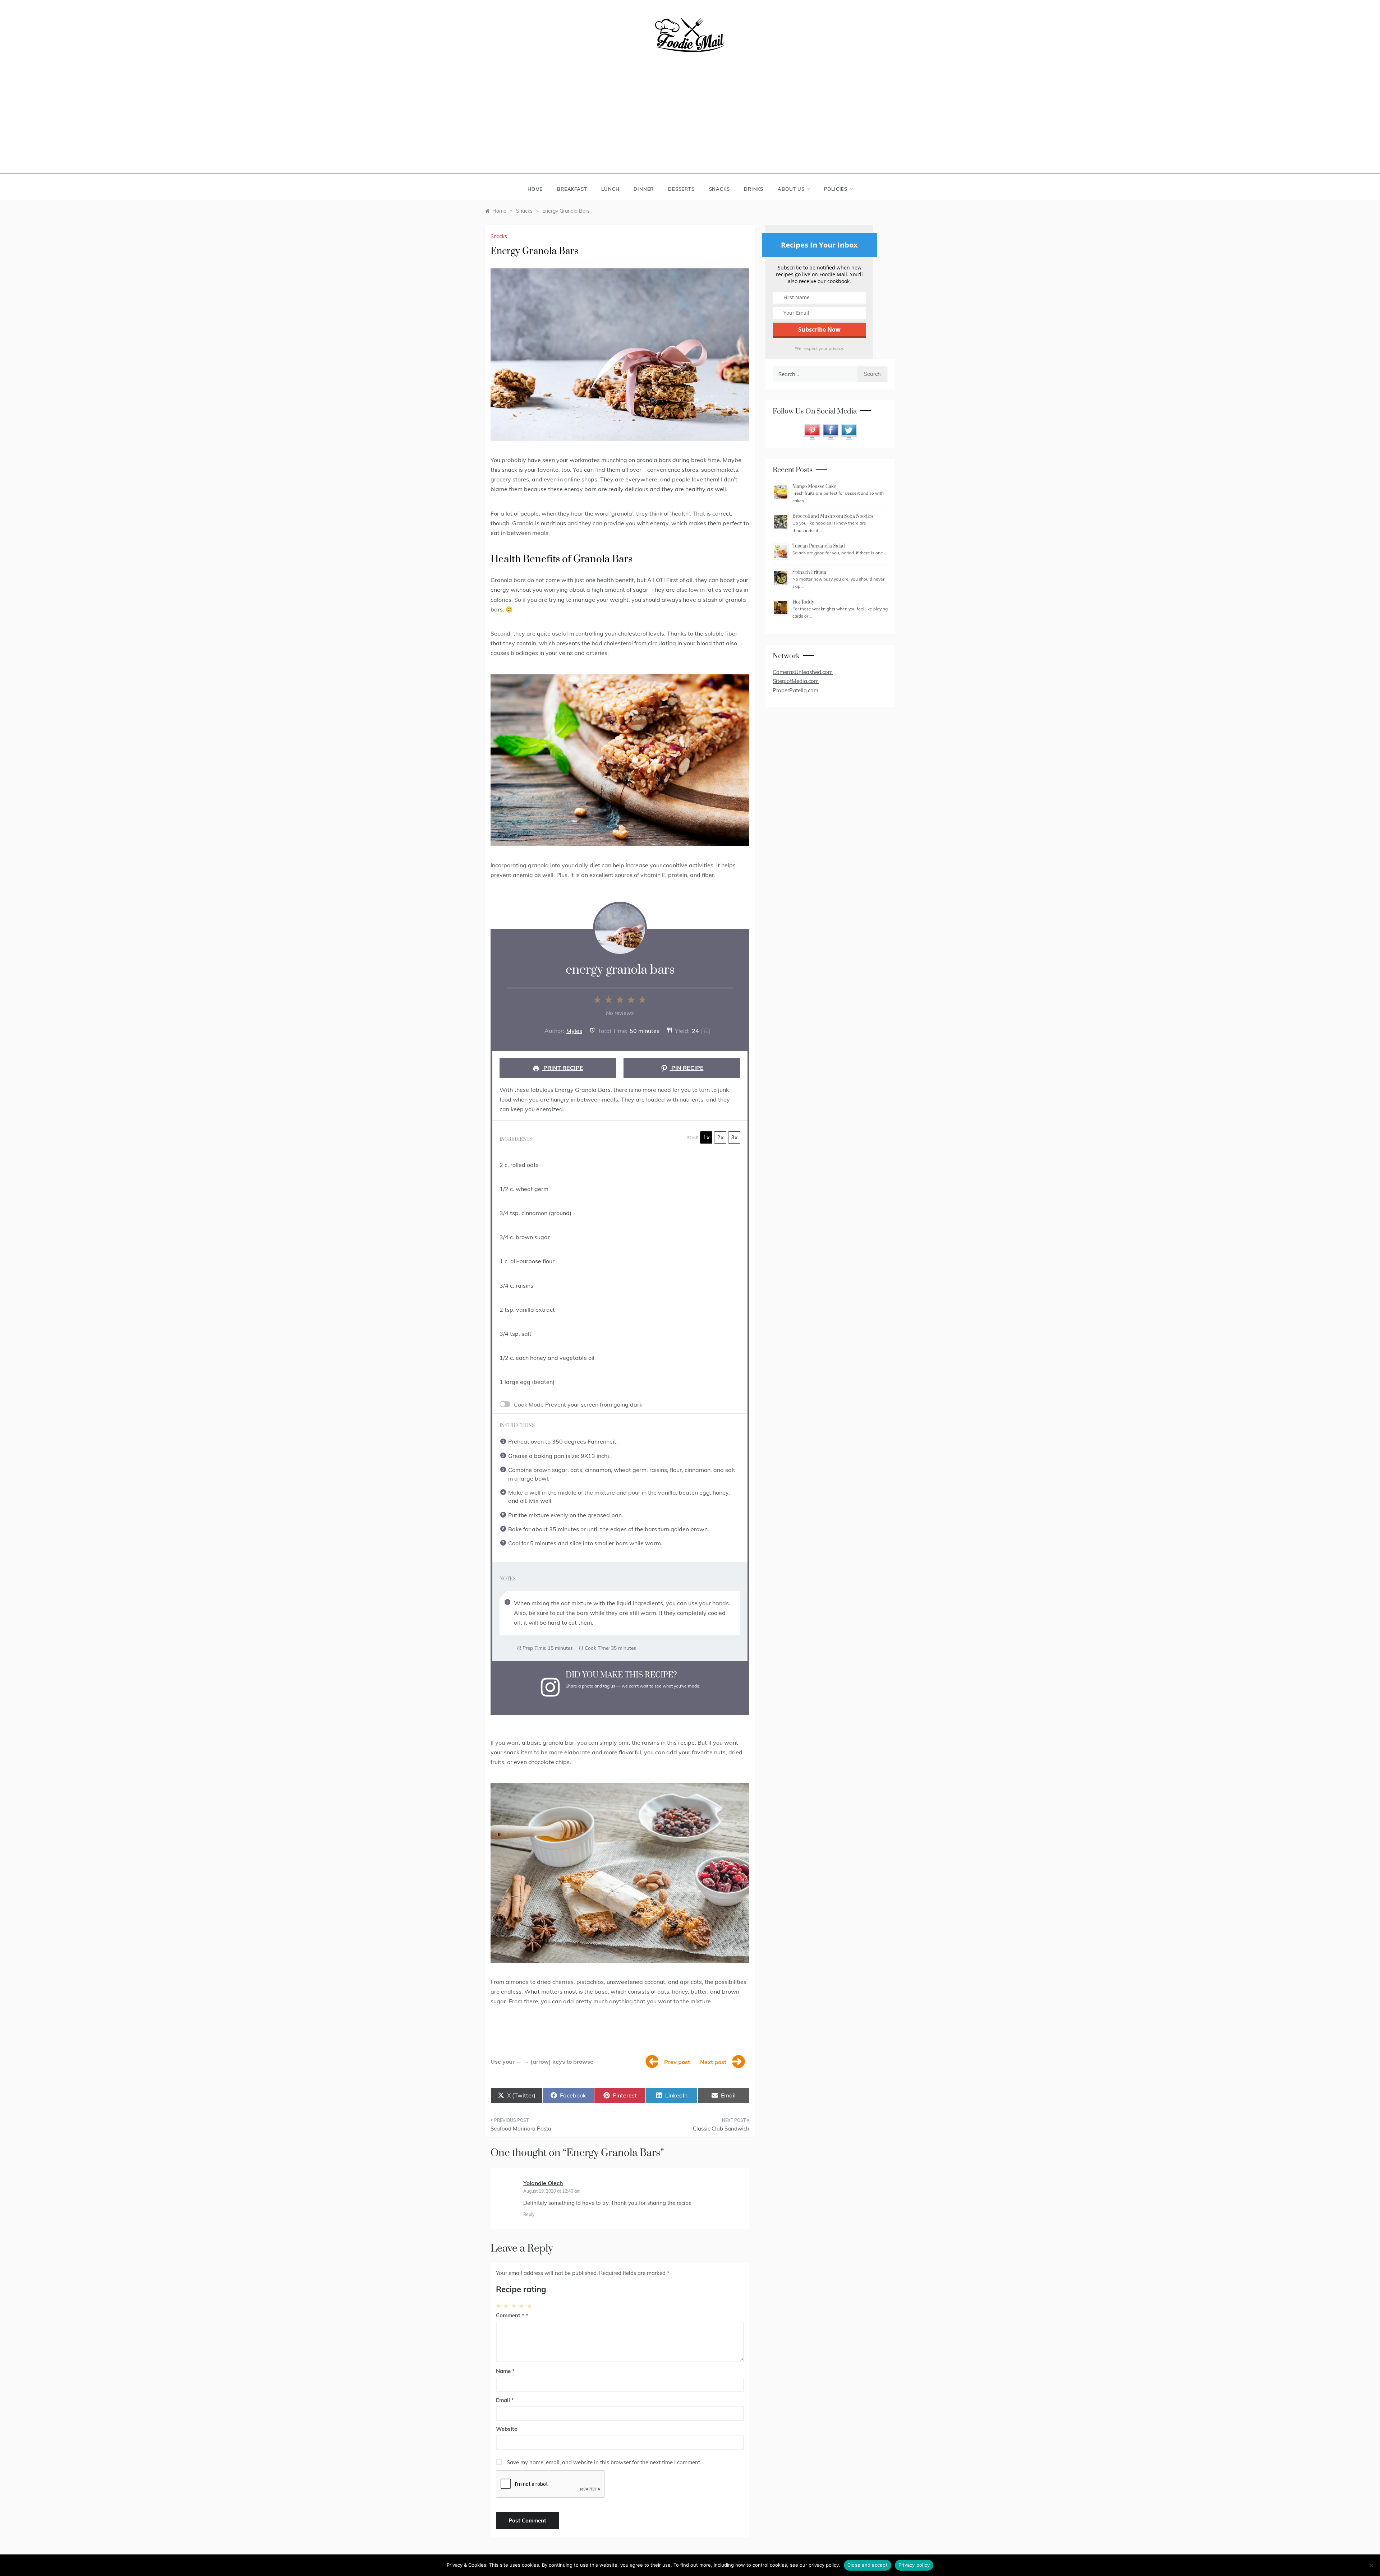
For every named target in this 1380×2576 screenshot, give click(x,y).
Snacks (719, 189)
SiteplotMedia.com (796, 681)
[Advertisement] (690, 124)
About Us (791, 189)
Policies (836, 189)
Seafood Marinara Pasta (521, 2129)
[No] (1371, 2565)
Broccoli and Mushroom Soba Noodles (833, 516)
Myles (574, 1031)
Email (505, 2400)
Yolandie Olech (543, 2183)
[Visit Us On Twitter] (849, 431)
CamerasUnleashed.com (803, 672)
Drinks (754, 189)
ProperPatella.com (795, 690)
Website (507, 2429)
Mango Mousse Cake (814, 486)
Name (505, 2371)
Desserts (681, 189)
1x (706, 1137)
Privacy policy (914, 2565)
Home (535, 189)
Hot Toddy (803, 602)
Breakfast (572, 189)
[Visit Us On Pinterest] (812, 431)
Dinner (644, 189)
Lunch (610, 189)
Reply (529, 2214)
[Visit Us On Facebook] (830, 431)
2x (720, 1137)
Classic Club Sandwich (721, 2129)
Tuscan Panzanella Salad (819, 546)
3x (734, 1137)
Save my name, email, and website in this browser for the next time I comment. (604, 2462)
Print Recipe (563, 1068)
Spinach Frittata (809, 572)
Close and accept (868, 2565)
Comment (510, 2315)
